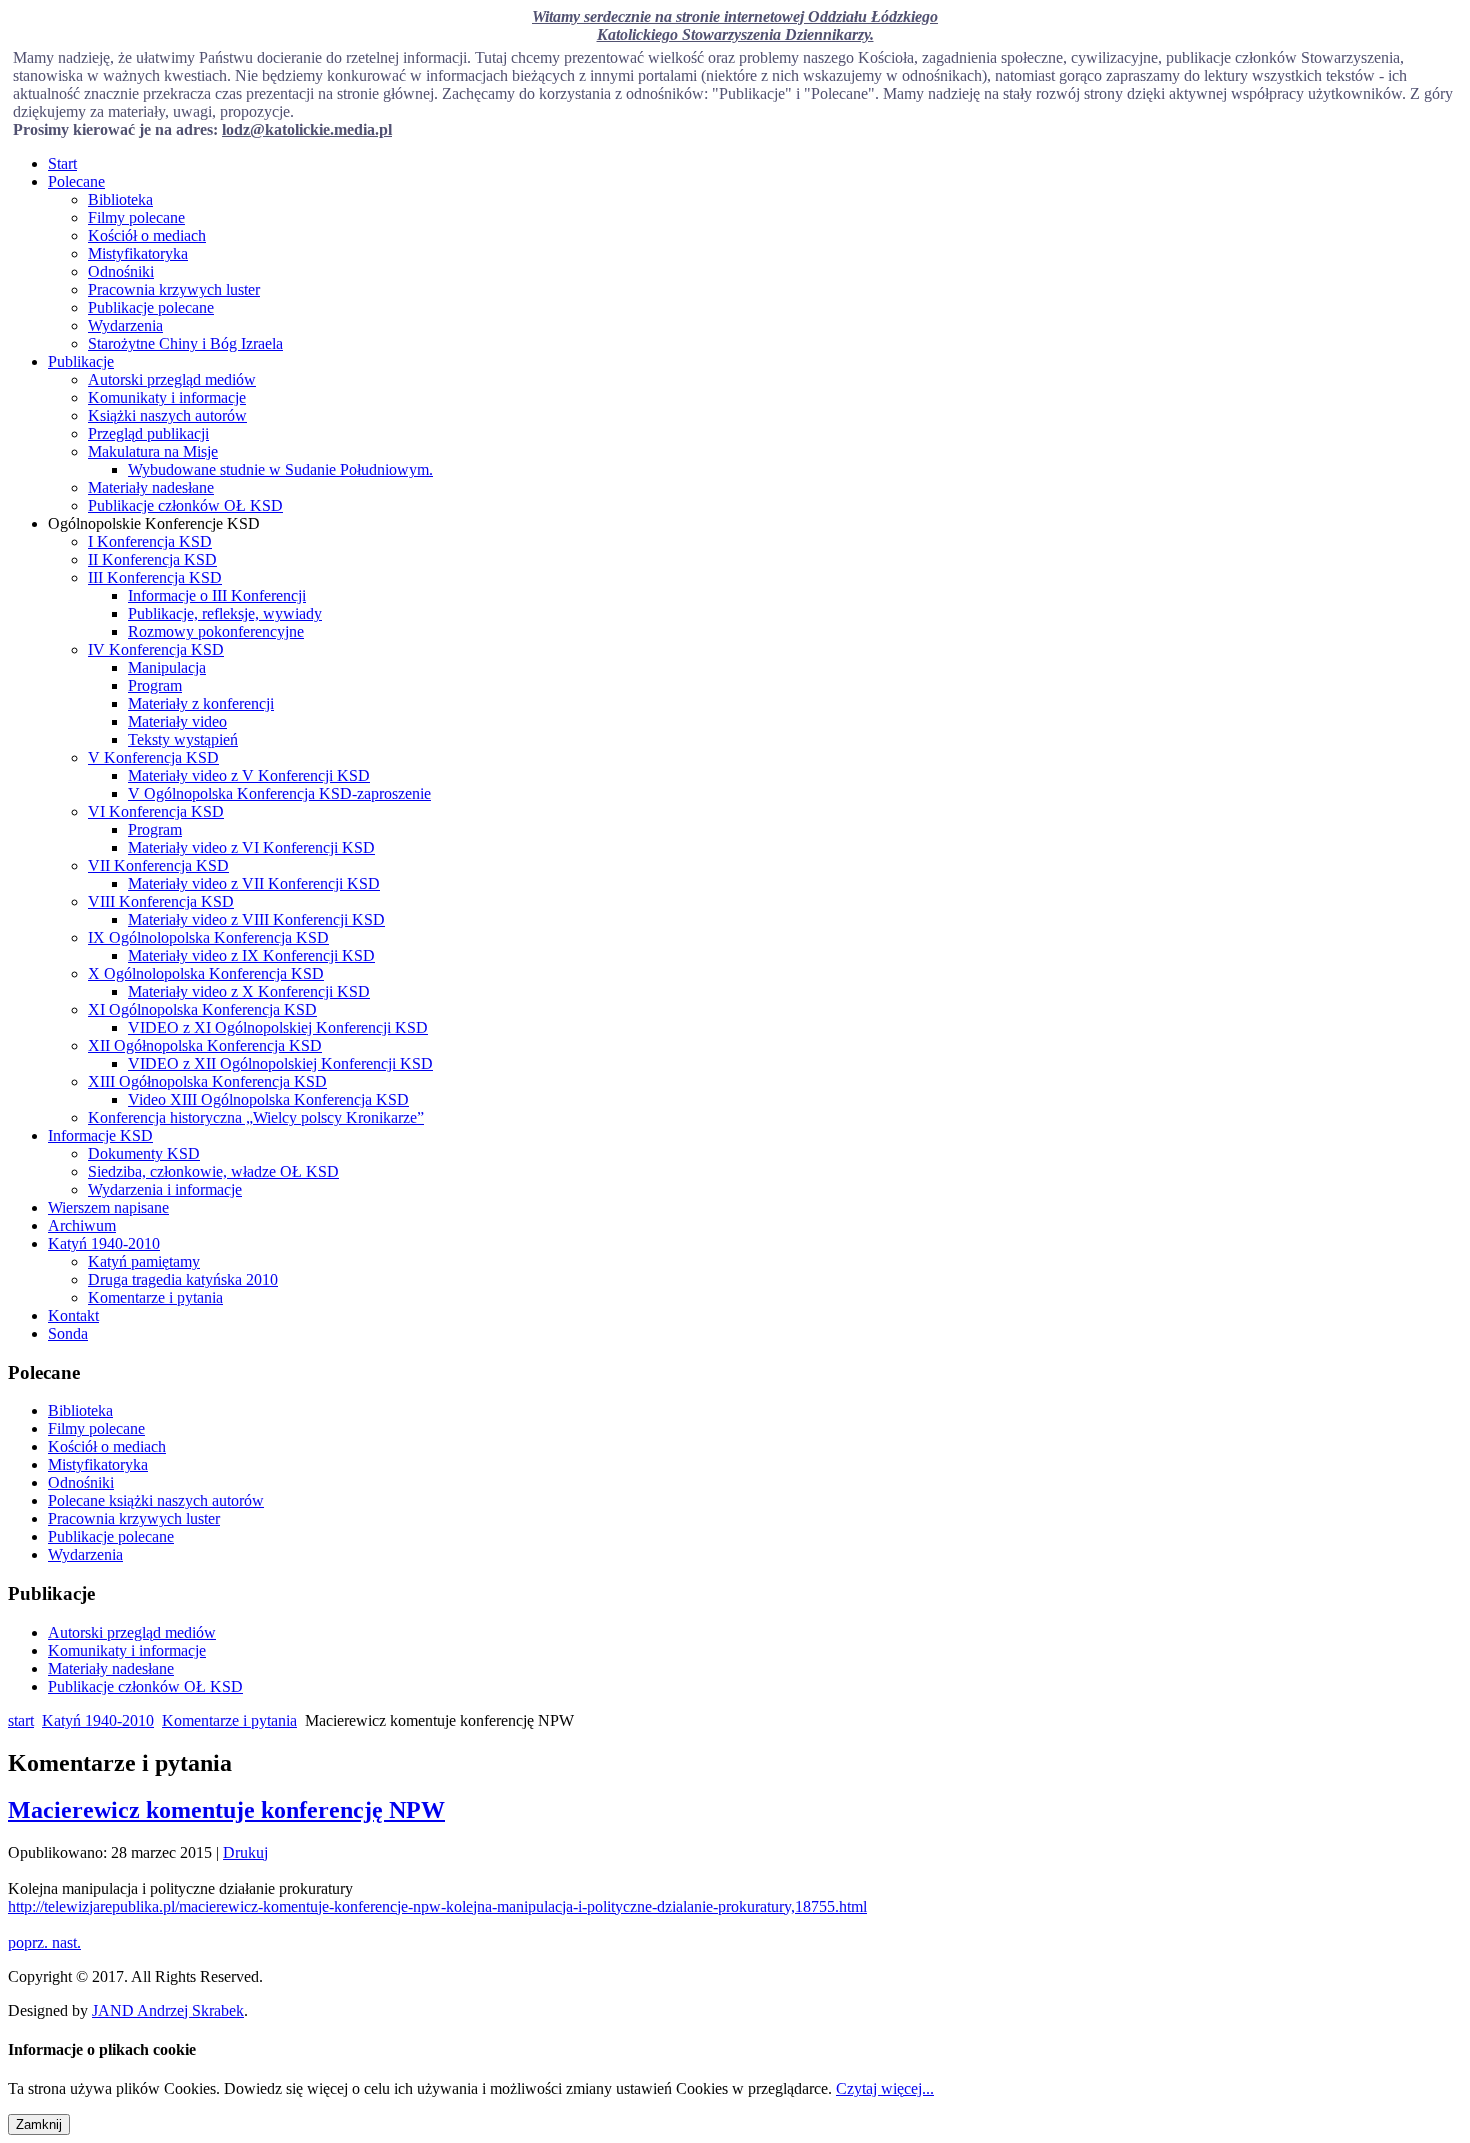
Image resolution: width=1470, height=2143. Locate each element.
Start (62, 163)
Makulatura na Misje (153, 451)
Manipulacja (167, 667)
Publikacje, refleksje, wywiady (225, 613)
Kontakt (73, 1315)
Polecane (76, 181)
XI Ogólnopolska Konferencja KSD (202, 1009)
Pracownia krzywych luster (174, 289)
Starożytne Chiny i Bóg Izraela (185, 343)
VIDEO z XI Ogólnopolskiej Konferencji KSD (278, 1027)
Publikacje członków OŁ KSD (185, 505)
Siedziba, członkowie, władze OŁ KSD (213, 1171)
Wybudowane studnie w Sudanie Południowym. (280, 469)
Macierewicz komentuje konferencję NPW (226, 1810)
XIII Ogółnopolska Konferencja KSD (207, 1081)
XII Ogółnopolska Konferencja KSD (205, 1045)
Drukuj (245, 1852)
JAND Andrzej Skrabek (168, 2010)
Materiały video (177, 721)
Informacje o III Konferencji (217, 595)
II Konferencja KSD (152, 559)
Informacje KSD (100, 1135)
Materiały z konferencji (201, 703)
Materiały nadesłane (151, 487)
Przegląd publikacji (148, 433)
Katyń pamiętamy (144, 1261)
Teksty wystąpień (183, 739)
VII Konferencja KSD (158, 865)
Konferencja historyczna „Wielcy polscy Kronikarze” (256, 1117)
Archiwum (82, 1225)
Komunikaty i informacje (167, 397)
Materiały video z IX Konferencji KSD (251, 955)
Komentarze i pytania (155, 1297)
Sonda (68, 1333)
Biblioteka (120, 199)
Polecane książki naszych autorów (156, 1500)
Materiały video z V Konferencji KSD (249, 775)
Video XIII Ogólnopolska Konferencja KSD (268, 1099)
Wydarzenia (125, 325)
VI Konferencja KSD (156, 811)
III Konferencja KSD (155, 577)
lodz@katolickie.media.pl (307, 129)
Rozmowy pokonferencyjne (216, 631)
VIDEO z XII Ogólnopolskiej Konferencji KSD (280, 1063)
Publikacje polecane (151, 307)
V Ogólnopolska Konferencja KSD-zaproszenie (279, 793)
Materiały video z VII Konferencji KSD (254, 883)
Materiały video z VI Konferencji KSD (251, 847)
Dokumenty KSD (144, 1153)
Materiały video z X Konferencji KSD (249, 991)
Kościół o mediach (147, 235)
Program (155, 685)
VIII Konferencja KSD (161, 901)
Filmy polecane (136, 217)
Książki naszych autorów (167, 415)
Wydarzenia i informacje (165, 1189)
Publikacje (81, 361)
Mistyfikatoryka (138, 253)
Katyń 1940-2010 (104, 1243)
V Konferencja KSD (153, 757)
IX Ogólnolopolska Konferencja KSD (208, 937)
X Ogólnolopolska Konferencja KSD (206, 973)
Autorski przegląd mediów (172, 379)
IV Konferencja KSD (156, 649)
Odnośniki (121, 271)
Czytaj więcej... (885, 2088)
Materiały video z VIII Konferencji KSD (256, 919)
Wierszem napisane (108, 1207)
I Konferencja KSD (150, 541)
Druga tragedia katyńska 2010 (183, 1279)
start (21, 1720)
